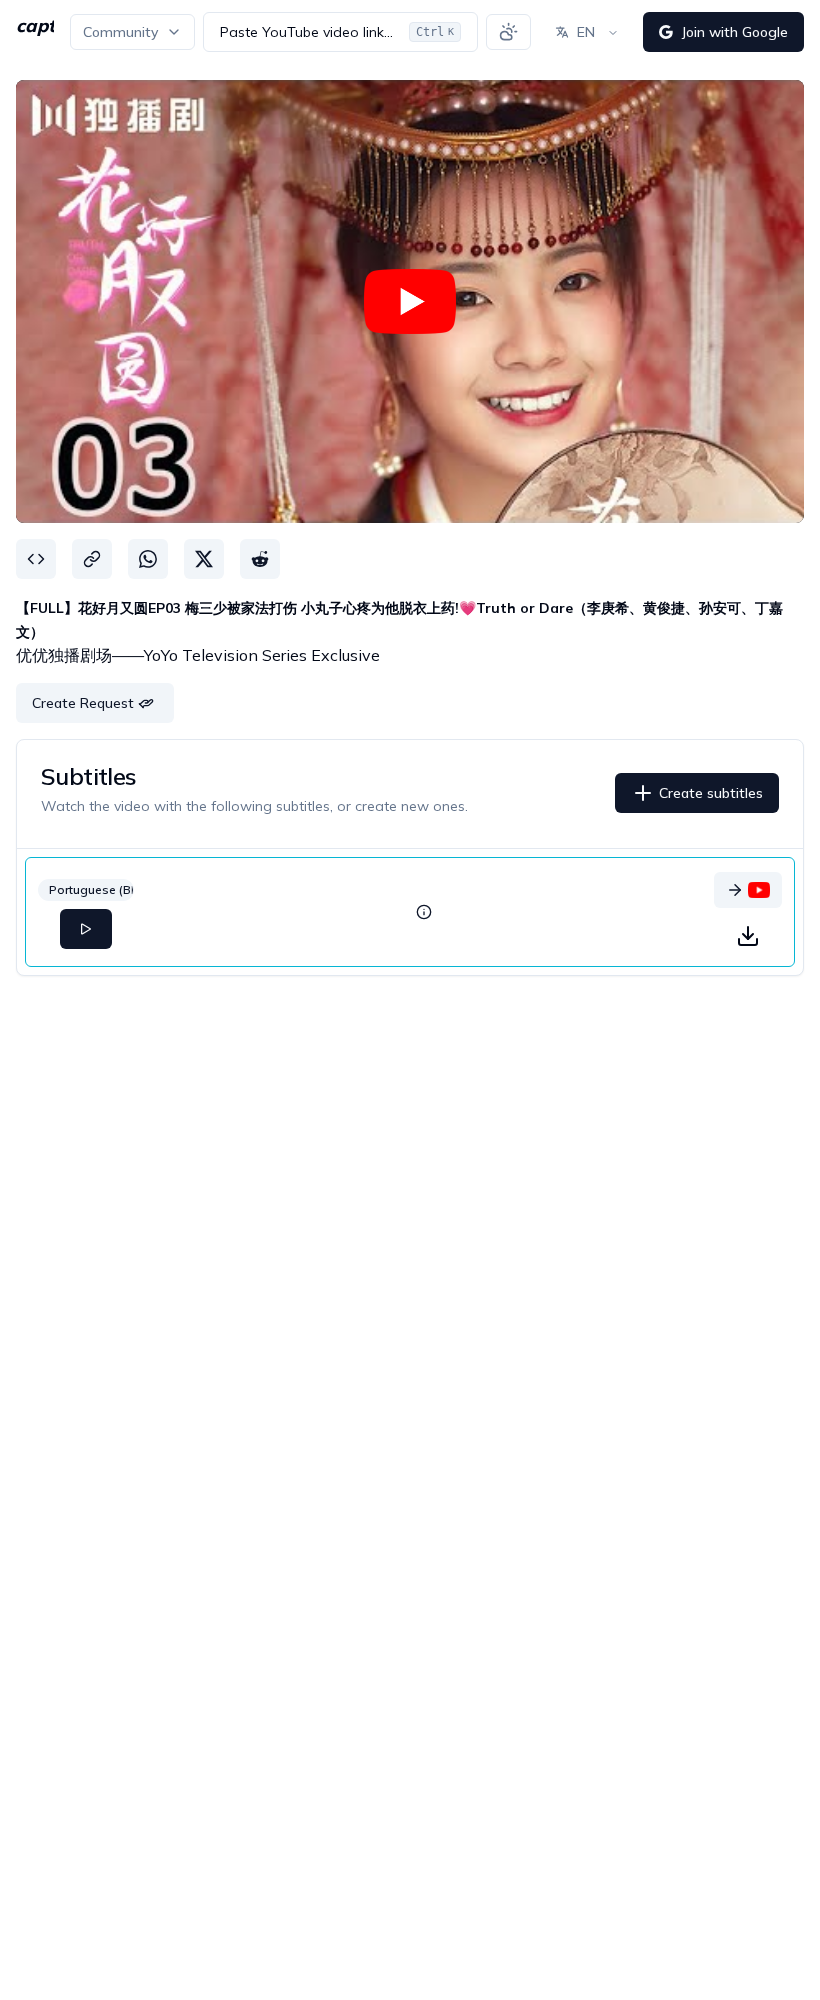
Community (120, 32)
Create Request (83, 703)
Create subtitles (711, 793)
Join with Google (734, 32)
